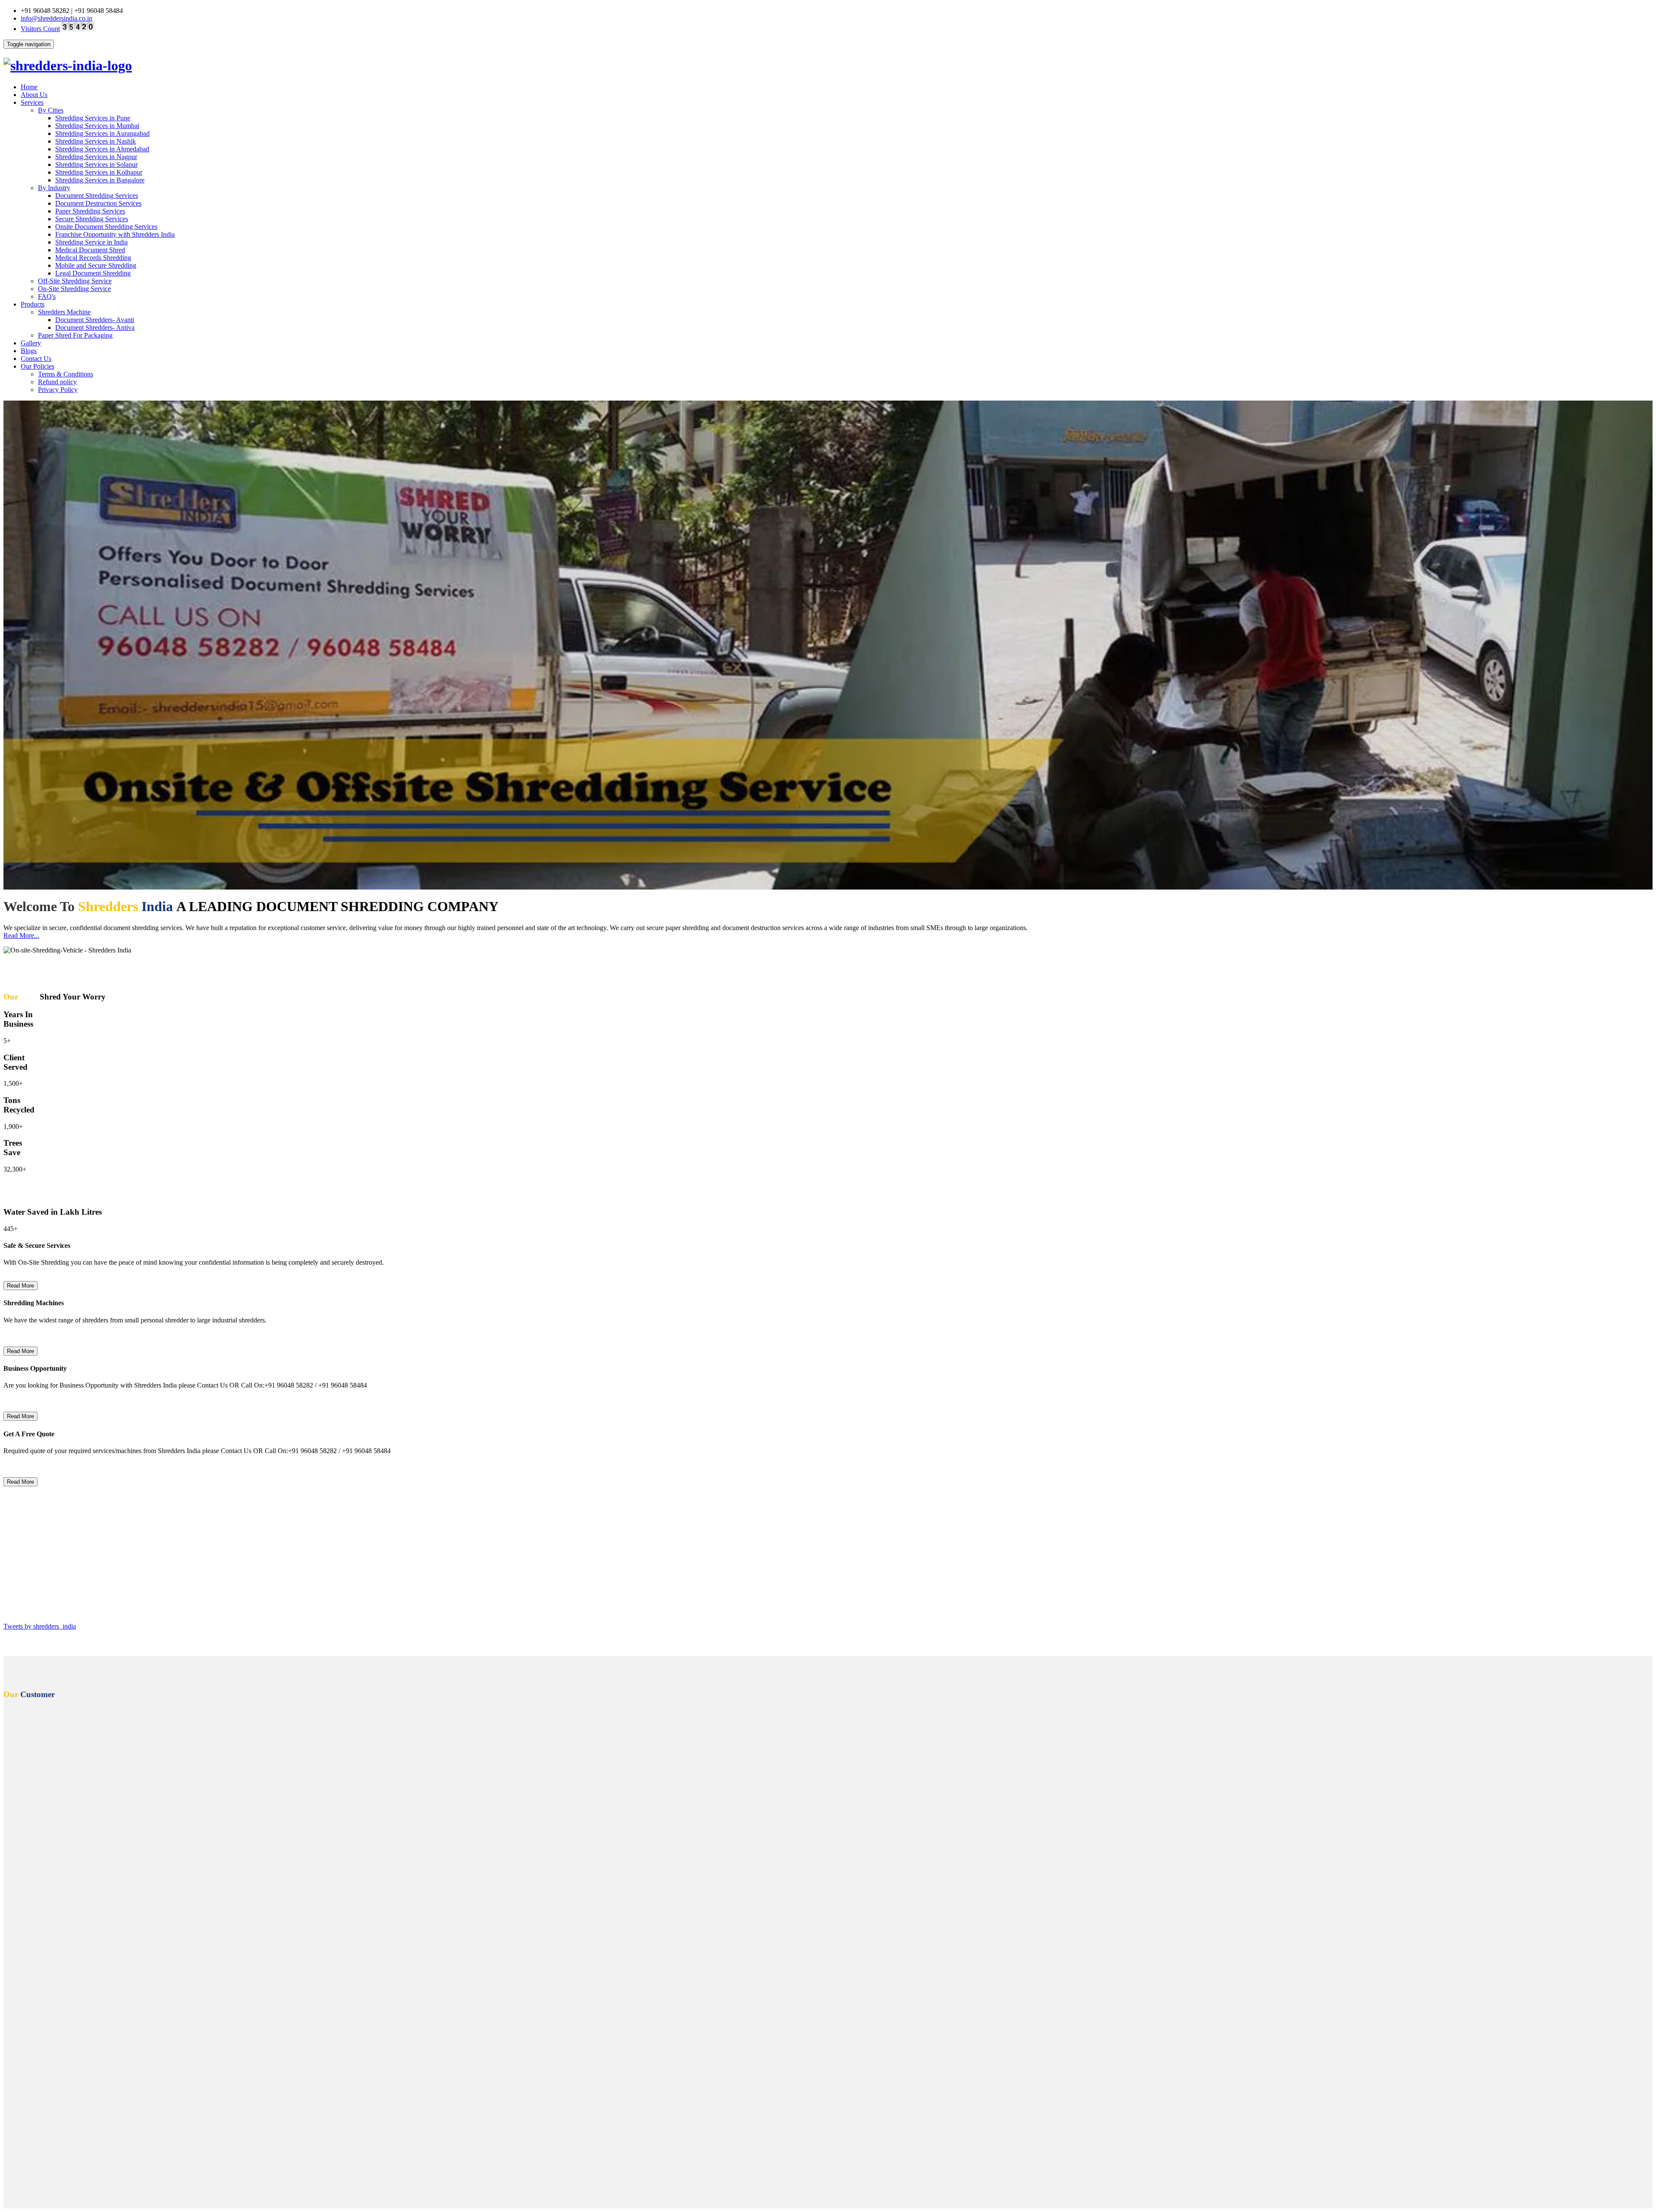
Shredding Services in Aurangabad (102, 133)
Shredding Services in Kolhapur (99, 172)
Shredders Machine (64, 312)
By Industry (54, 188)
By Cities (51, 110)
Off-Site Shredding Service (75, 281)
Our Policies (38, 366)
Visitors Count (40, 29)
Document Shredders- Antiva (95, 327)
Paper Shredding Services (90, 211)
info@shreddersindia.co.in (56, 18)
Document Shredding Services (97, 196)
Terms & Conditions (66, 374)
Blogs (29, 351)
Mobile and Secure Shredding (96, 265)
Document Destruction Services (98, 203)
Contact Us (36, 359)
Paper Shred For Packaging (75, 335)
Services (32, 102)
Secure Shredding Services (92, 219)
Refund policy (57, 382)
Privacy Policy (58, 390)
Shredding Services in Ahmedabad (102, 149)
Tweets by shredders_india (40, 1626)
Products (33, 304)
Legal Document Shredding (93, 273)
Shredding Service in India (91, 242)
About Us (34, 95)
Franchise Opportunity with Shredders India (115, 234)
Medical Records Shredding (93, 258)
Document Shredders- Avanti (95, 320)
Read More (20, 1286)
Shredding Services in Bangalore (100, 180)
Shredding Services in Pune (93, 118)
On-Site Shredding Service (74, 289)
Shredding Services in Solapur (96, 164)
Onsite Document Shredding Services (106, 227)
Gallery (31, 343)
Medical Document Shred (90, 250)
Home (29, 87)
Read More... (21, 935)
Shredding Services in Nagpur (96, 157)
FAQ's (47, 296)
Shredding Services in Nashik (96, 141)
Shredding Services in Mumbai (97, 126)
